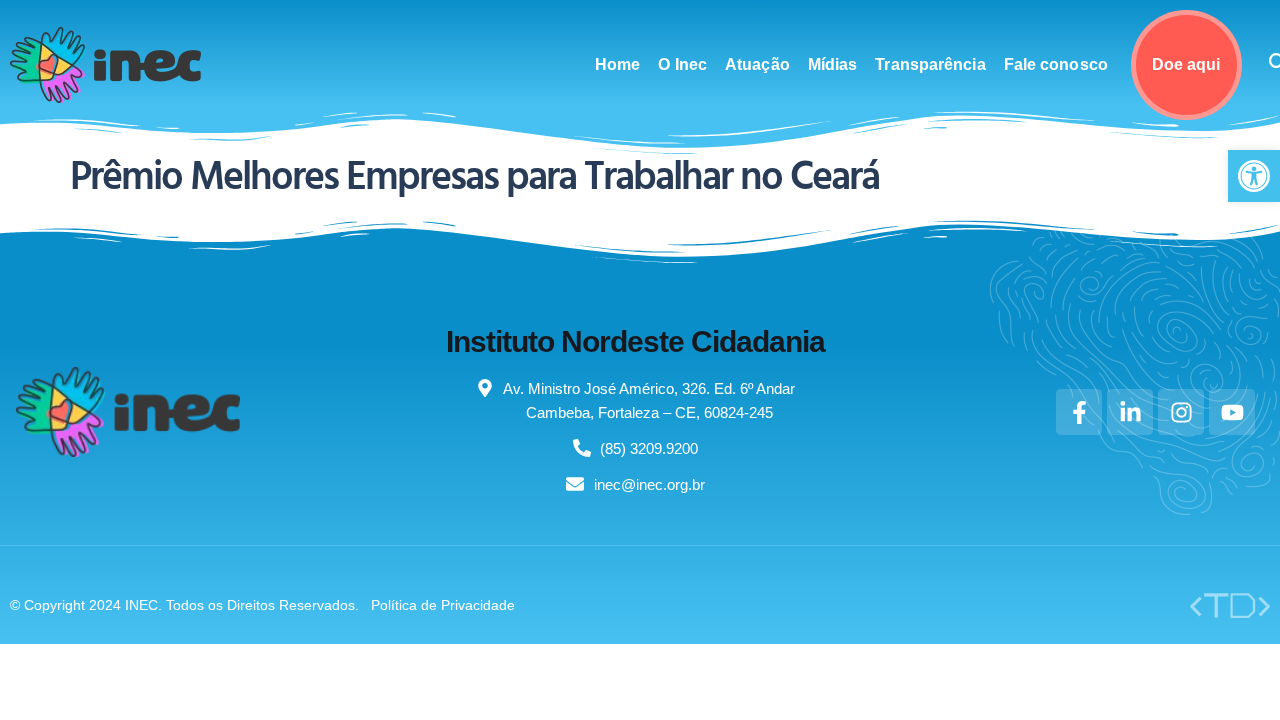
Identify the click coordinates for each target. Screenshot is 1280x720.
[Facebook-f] (1079, 412)
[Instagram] (1181, 412)
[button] (1254, 176)
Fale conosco (1056, 64)
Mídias (833, 64)
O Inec (682, 64)
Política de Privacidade (443, 605)
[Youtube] (1232, 412)
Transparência (930, 64)
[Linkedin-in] (1130, 412)
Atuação (757, 64)
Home (617, 64)
